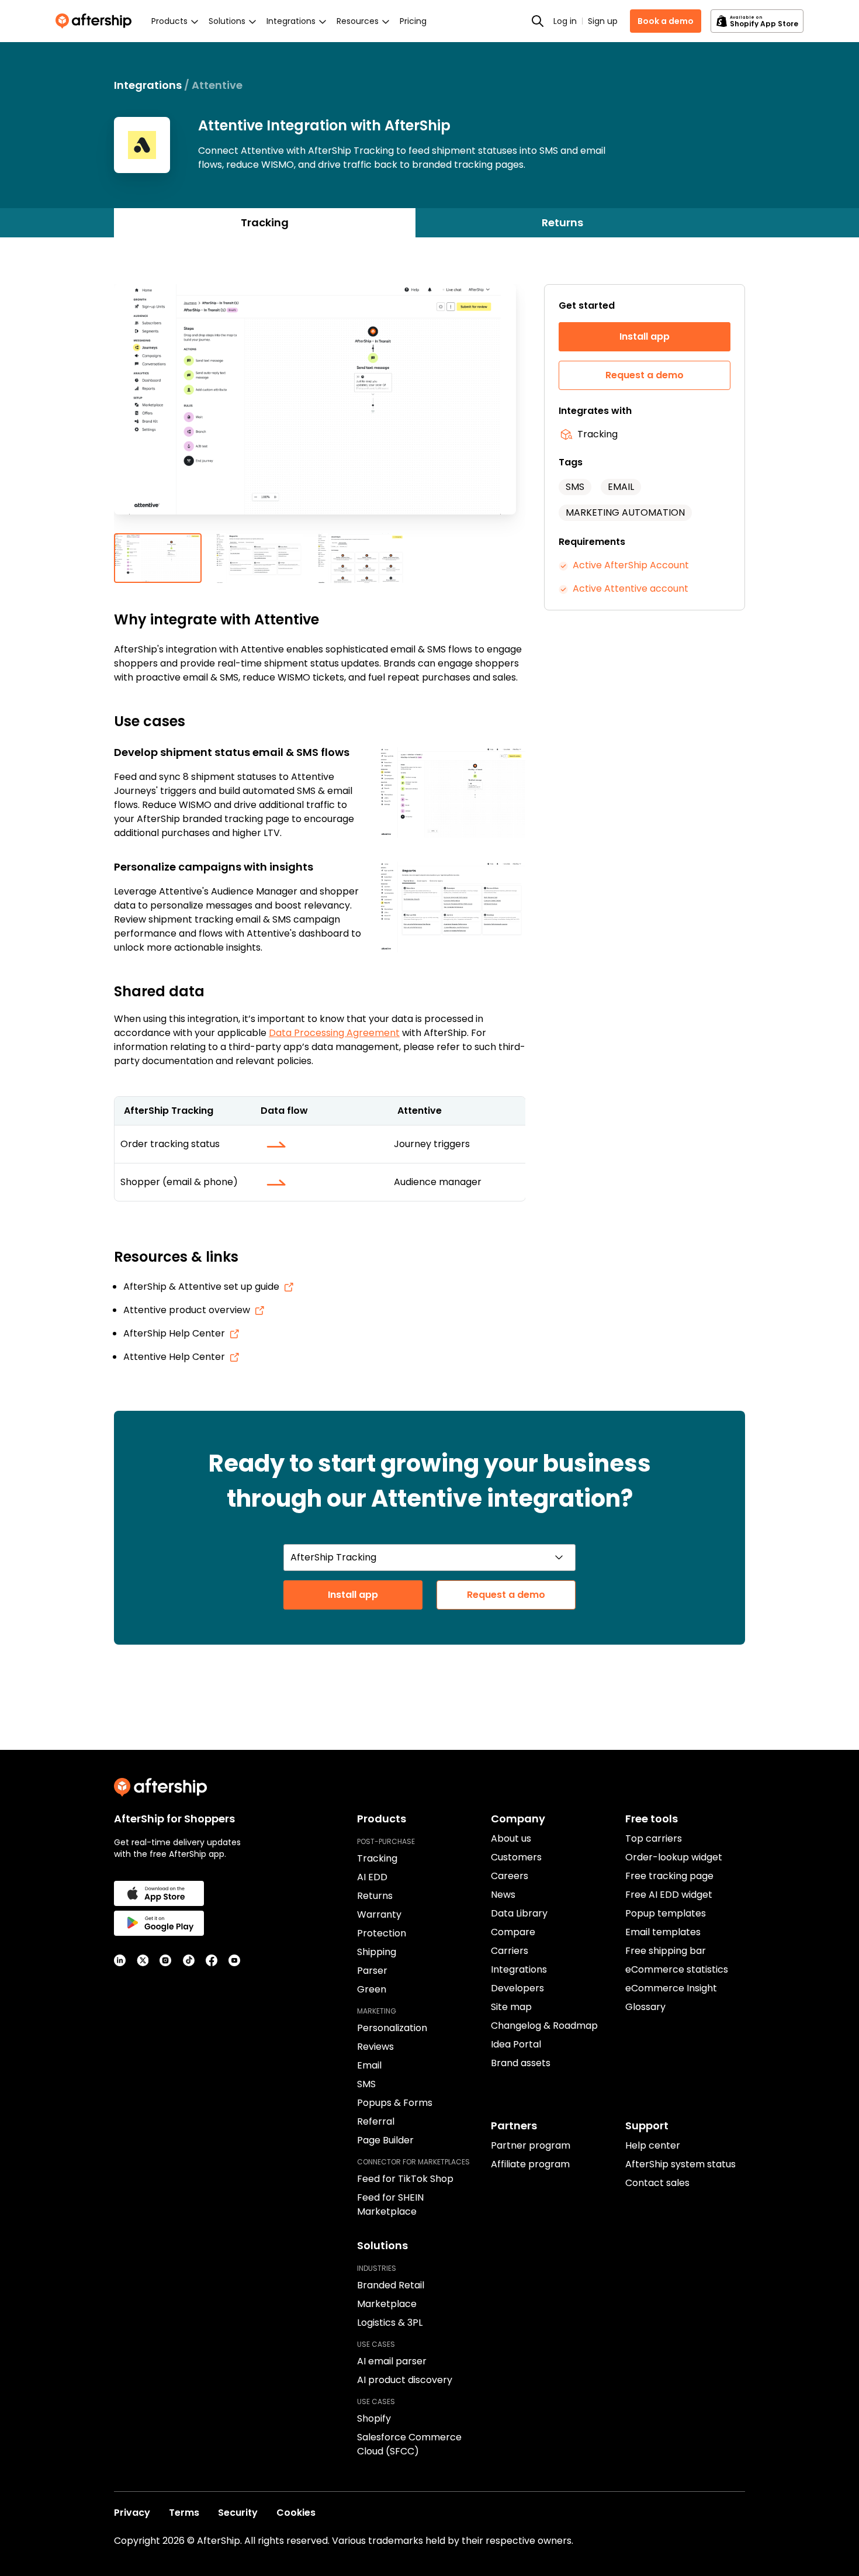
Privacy (132, 2513)
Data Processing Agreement (334, 1033)
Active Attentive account (631, 588)
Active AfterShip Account (631, 565)
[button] (320, 409)
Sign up (603, 21)
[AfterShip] (96, 21)
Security (238, 2513)
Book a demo (666, 21)
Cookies (296, 2513)
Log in (565, 21)
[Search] (538, 21)
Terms (184, 2513)
